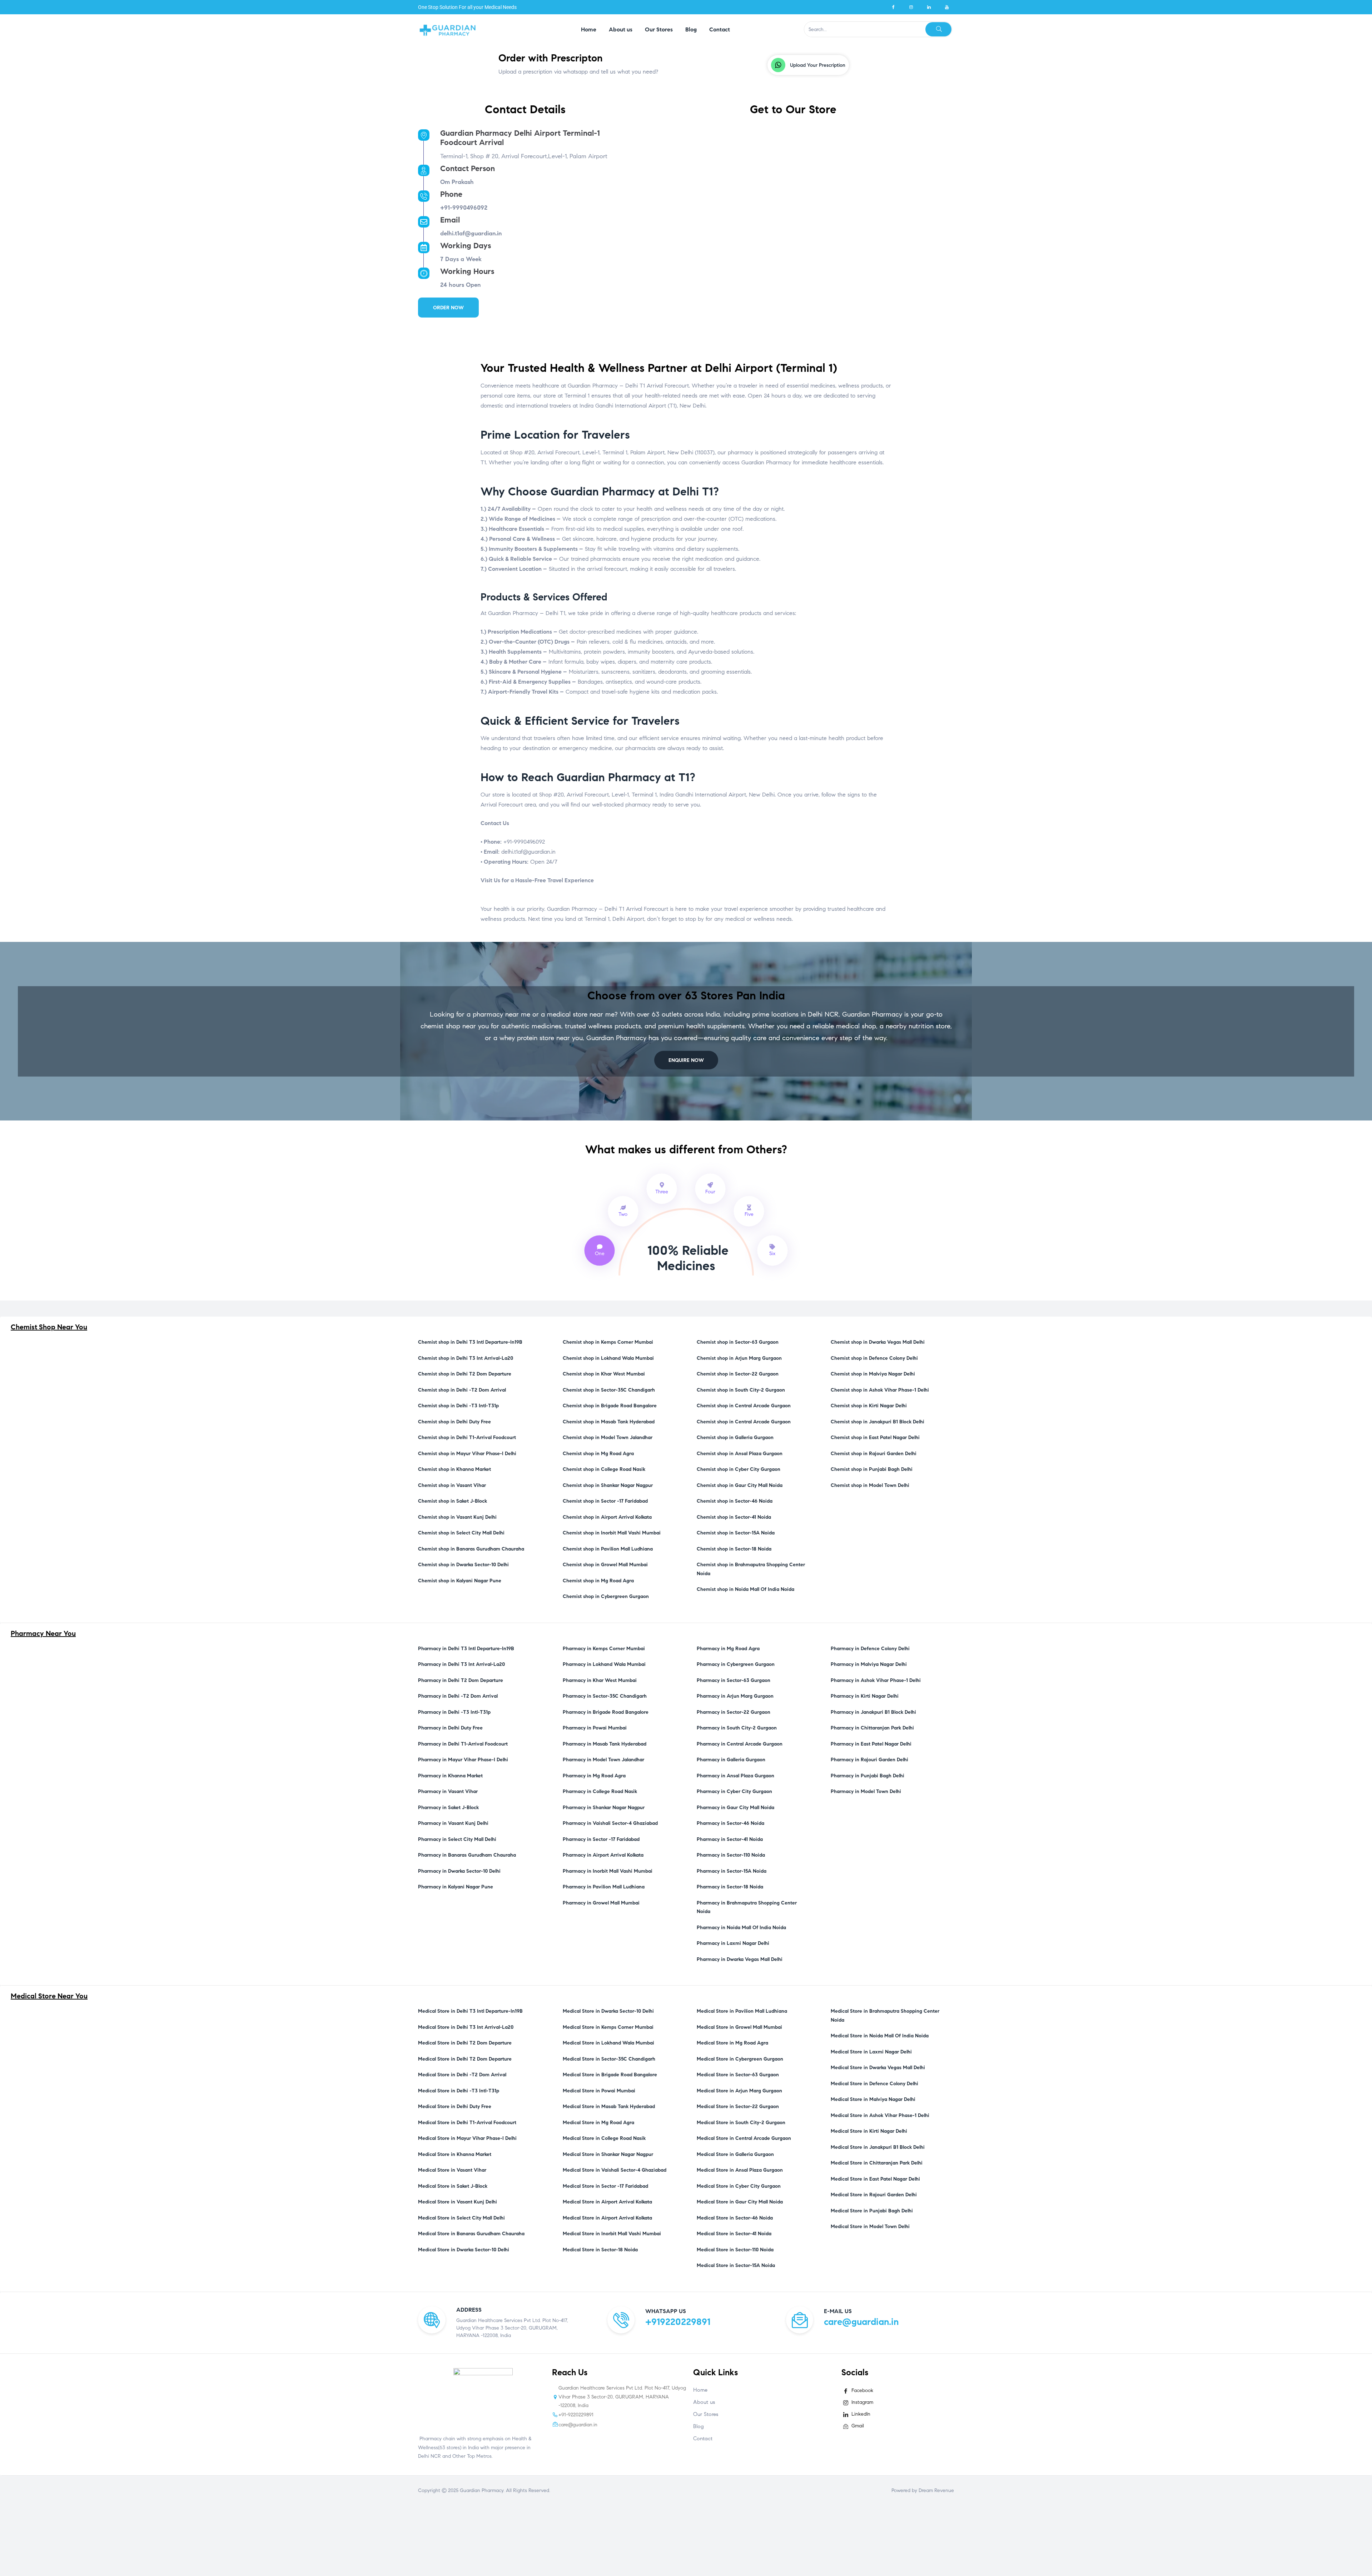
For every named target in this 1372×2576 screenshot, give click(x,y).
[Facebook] (893, 7)
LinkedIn (860, 2414)
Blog (699, 2426)
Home (700, 2390)
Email (450, 220)
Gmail (857, 2426)
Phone (451, 194)
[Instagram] (911, 7)
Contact (703, 2438)
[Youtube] (947, 7)
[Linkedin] (929, 7)
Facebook (862, 2390)
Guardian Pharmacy (482, 2490)
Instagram (862, 2402)
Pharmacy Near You (43, 1634)
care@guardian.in (861, 2322)
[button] (808, 65)
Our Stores (706, 2414)
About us (704, 2402)
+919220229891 (678, 2322)
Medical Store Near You (49, 1996)
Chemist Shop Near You (49, 1327)
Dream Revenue (936, 2490)
